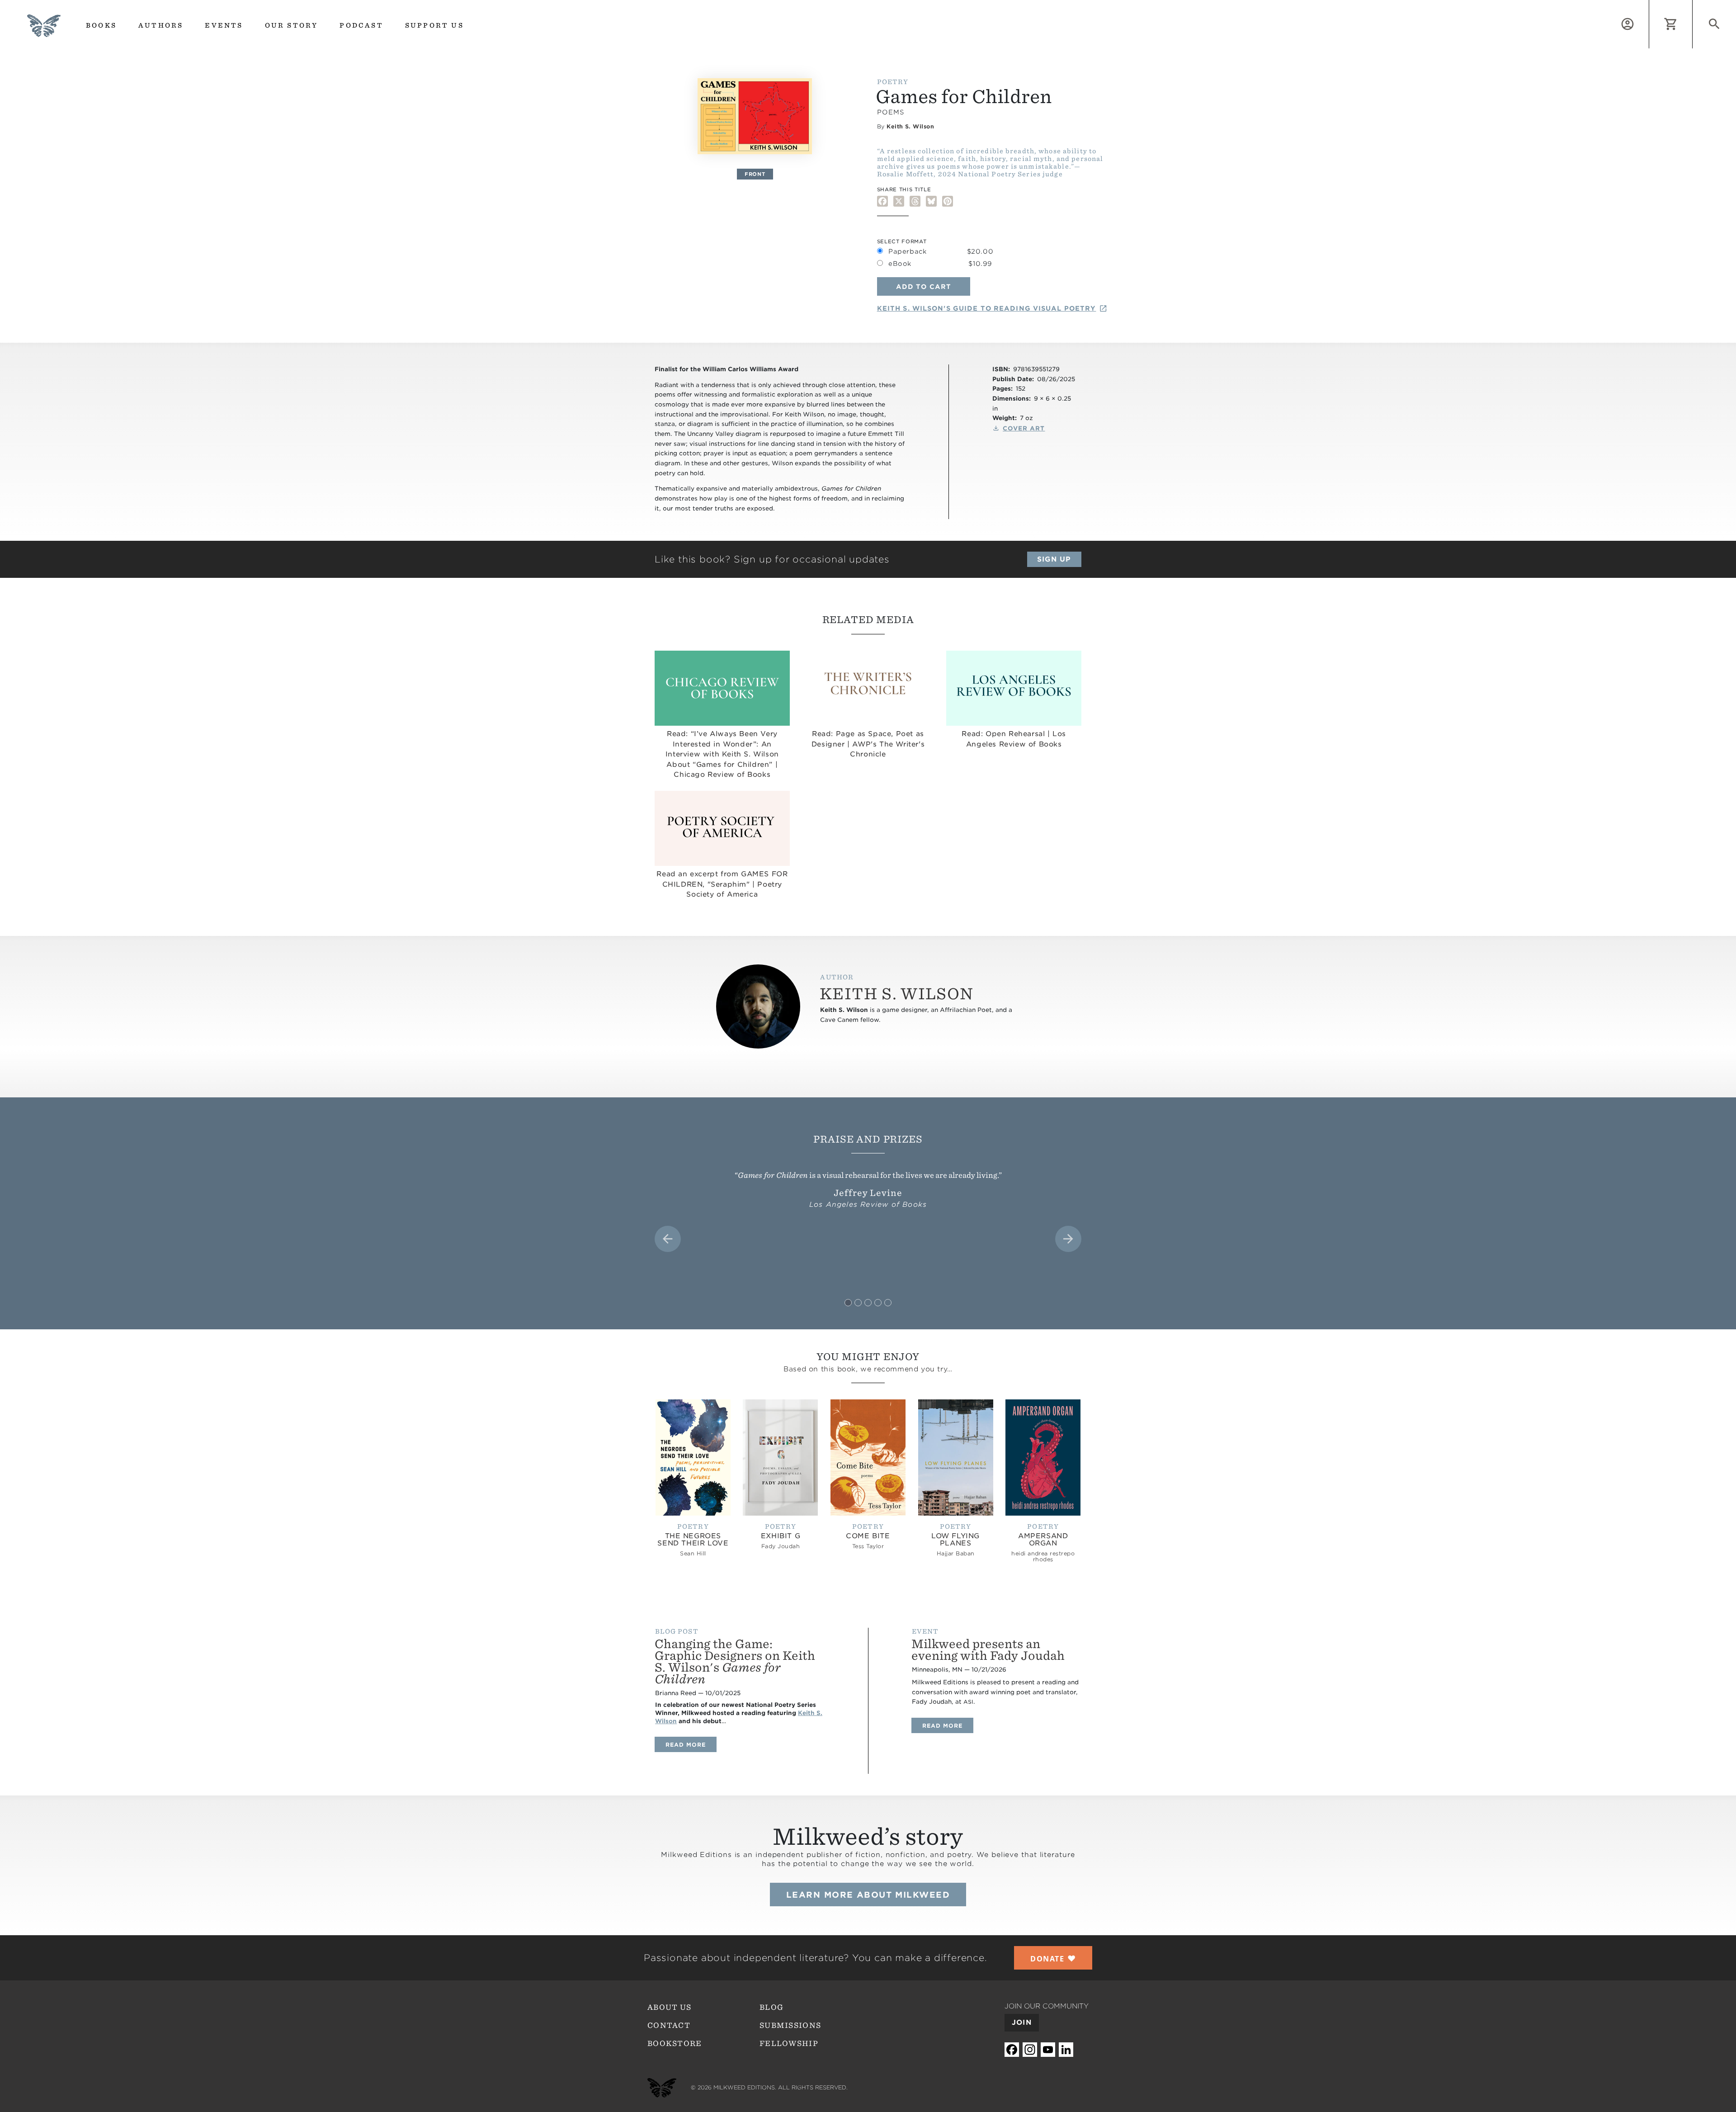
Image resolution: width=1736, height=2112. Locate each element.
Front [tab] (755, 174)
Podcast (361, 25)
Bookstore (675, 2043)
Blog (771, 2007)
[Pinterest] (948, 201)
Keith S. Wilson (910, 126)
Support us (434, 25)
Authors (161, 25)
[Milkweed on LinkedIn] (1066, 2050)
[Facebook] (882, 201)
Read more (691, 1744)
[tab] (848, 1303)
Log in (1649, 5)
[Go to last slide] (668, 1239)
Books (101, 25)
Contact (669, 2025)
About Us (669, 2007)
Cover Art (1024, 428)
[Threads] (915, 201)
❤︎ (1053, 1958)
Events (224, 25)
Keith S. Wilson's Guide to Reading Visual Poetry (987, 308)
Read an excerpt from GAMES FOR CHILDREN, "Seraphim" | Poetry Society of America (722, 884)
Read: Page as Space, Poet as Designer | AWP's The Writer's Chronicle (868, 744)
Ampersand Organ (1043, 1540)
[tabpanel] (755, 116)
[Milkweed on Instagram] (1030, 2050)
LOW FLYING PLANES (955, 1540)
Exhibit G (781, 1536)
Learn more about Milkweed (868, 1895)
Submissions (790, 2025)
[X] (899, 201)
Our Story (292, 25)
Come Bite (868, 1536)
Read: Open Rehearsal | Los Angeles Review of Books (1014, 739)
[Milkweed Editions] (44, 31)
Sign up (1054, 559)
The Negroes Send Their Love (693, 1540)
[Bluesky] (931, 201)
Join (1022, 2022)
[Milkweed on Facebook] (1012, 2050)
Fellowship (789, 2043)
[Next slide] (1068, 1239)
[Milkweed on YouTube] (1048, 2050)
